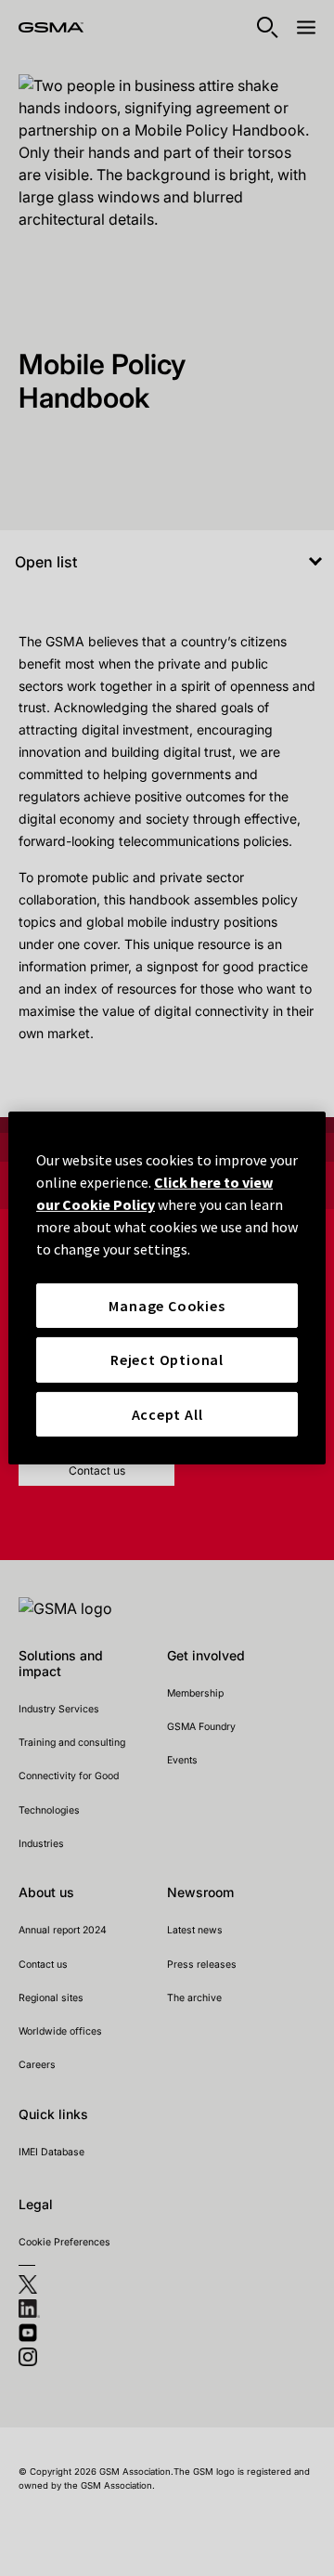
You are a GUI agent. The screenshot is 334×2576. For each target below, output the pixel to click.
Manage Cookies (167, 1306)
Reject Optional (167, 1360)
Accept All (167, 1414)
